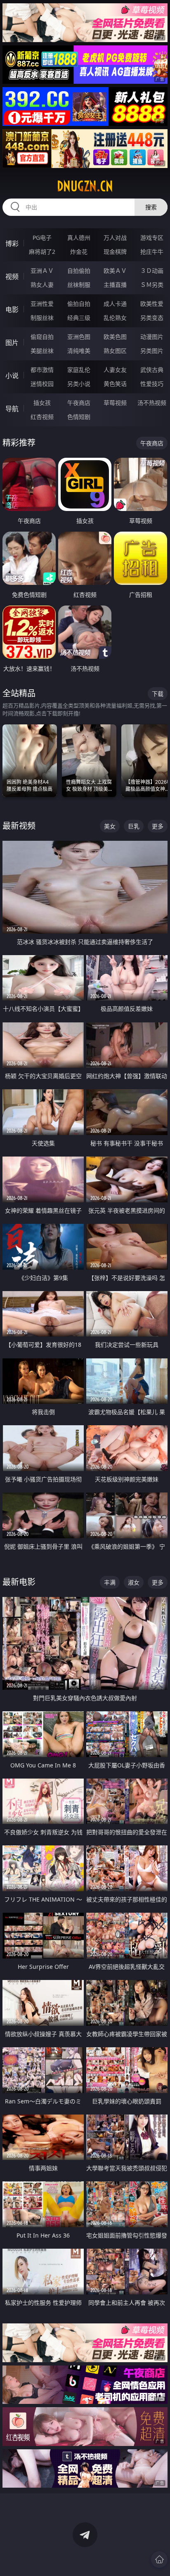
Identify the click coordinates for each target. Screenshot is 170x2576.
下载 (158, 694)
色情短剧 (79, 417)
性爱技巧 (152, 384)
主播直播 (115, 285)
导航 (12, 409)
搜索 (151, 207)
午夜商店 (79, 403)
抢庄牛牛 (152, 252)
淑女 (134, 1582)
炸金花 (79, 252)
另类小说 (79, 384)
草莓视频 (115, 403)
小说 (12, 376)
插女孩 (42, 403)
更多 (158, 826)
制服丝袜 (42, 318)
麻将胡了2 (42, 252)
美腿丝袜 (42, 351)
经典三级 (79, 318)
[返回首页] (159, 2559)
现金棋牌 (115, 252)
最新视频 (19, 826)
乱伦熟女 (115, 318)
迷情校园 (42, 384)
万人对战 (115, 238)
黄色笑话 (115, 384)
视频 (12, 277)
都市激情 (42, 370)
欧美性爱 (152, 304)
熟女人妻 (42, 285)
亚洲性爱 (42, 304)
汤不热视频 (152, 403)
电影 (12, 310)
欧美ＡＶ (115, 271)
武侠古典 (152, 370)
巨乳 (134, 826)
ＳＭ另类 (152, 285)
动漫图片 (152, 337)
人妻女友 (115, 370)
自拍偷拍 (79, 271)
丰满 (110, 1582)
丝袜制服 (79, 285)
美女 (110, 826)
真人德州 (79, 238)
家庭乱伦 (79, 370)
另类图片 (152, 351)
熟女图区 (115, 351)
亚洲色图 (79, 337)
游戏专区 (152, 238)
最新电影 (19, 1582)
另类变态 (152, 318)
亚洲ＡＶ (42, 271)
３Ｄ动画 (152, 271)
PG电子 (42, 238)
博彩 (12, 244)
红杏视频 (42, 417)
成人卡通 (115, 304)
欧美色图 (115, 337)
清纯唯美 (79, 351)
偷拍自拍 (79, 304)
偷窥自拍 (42, 337)
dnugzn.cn (85, 186)
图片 (12, 343)
